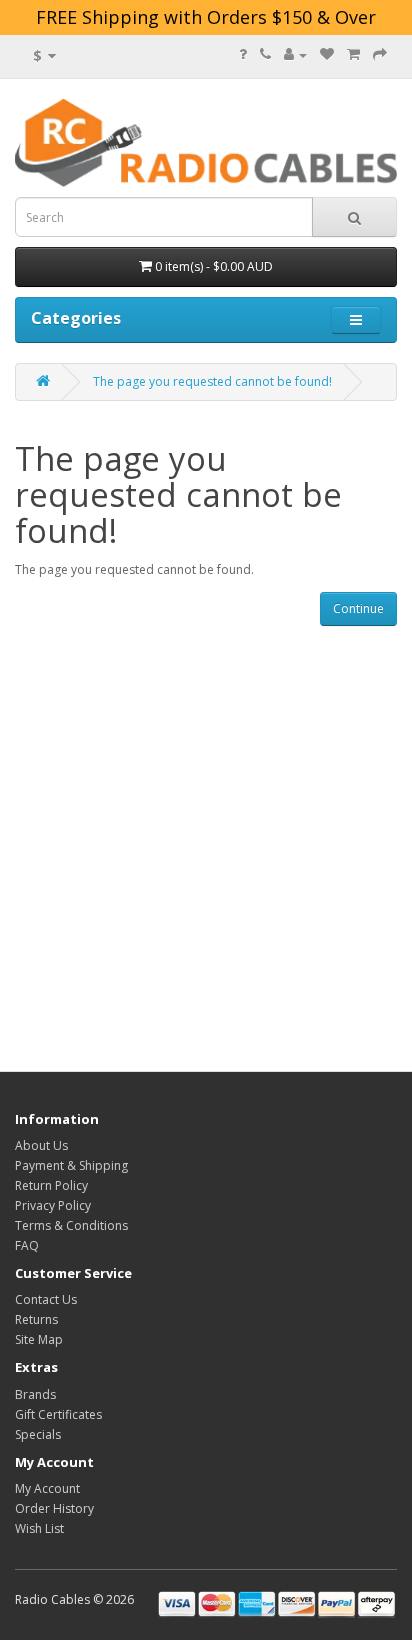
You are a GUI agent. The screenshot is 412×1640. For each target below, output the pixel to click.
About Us (41, 1145)
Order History (54, 1508)
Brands (35, 1394)
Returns (36, 1319)
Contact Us (46, 1299)
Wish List (39, 1528)
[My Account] (295, 54)
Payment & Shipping (71, 1165)
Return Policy (51, 1185)
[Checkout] (380, 54)
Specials (38, 1434)
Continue (358, 608)
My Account (47, 1488)
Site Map (39, 1339)
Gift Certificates (58, 1414)
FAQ (27, 1245)
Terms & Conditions (71, 1225)
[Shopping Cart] (353, 54)
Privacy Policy (53, 1205)
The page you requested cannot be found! (212, 381)
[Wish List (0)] (327, 54)
